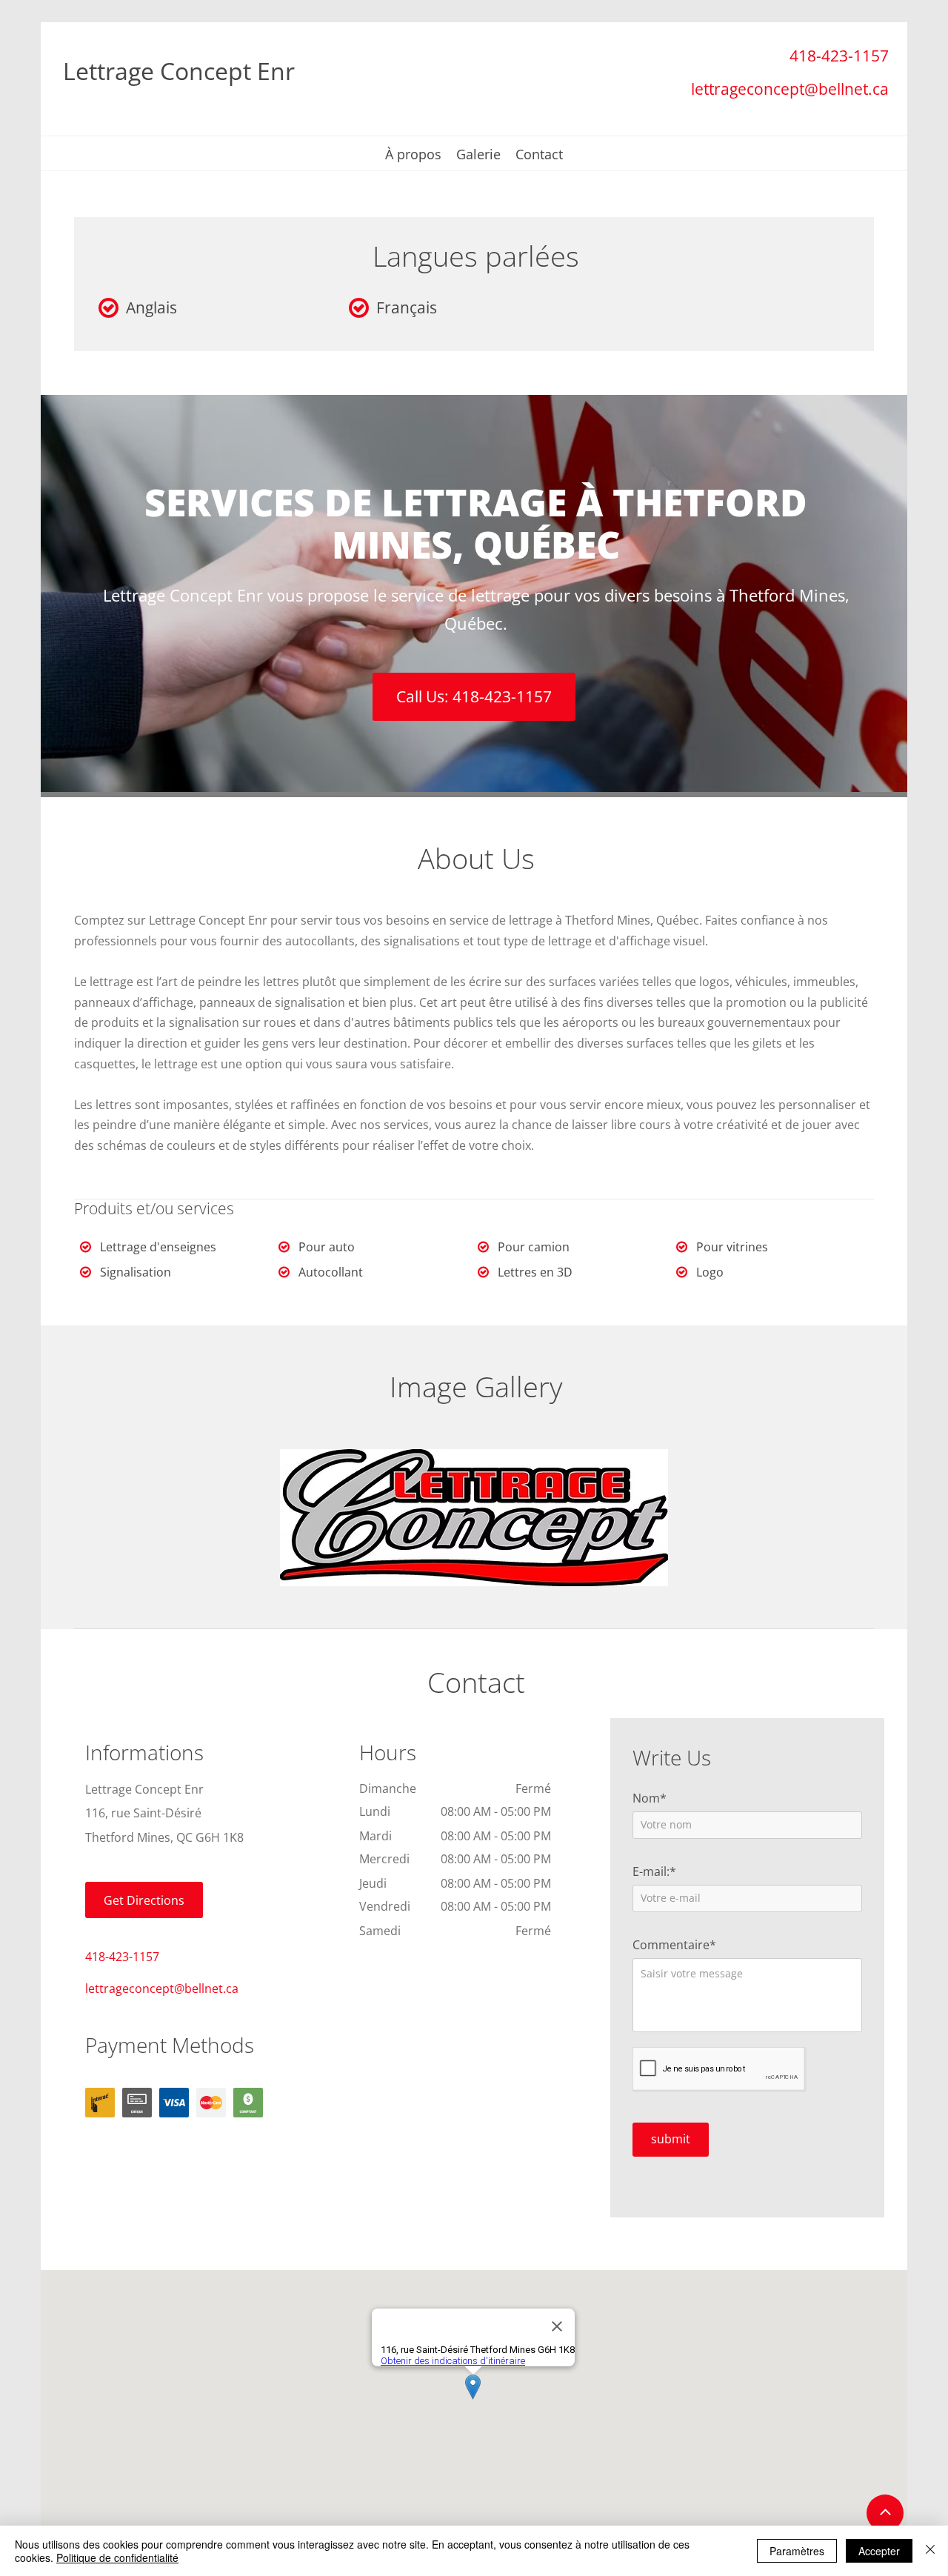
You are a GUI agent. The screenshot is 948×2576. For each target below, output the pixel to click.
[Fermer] (930, 2551)
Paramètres (797, 2551)
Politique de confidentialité (117, 2557)
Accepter (879, 2551)
